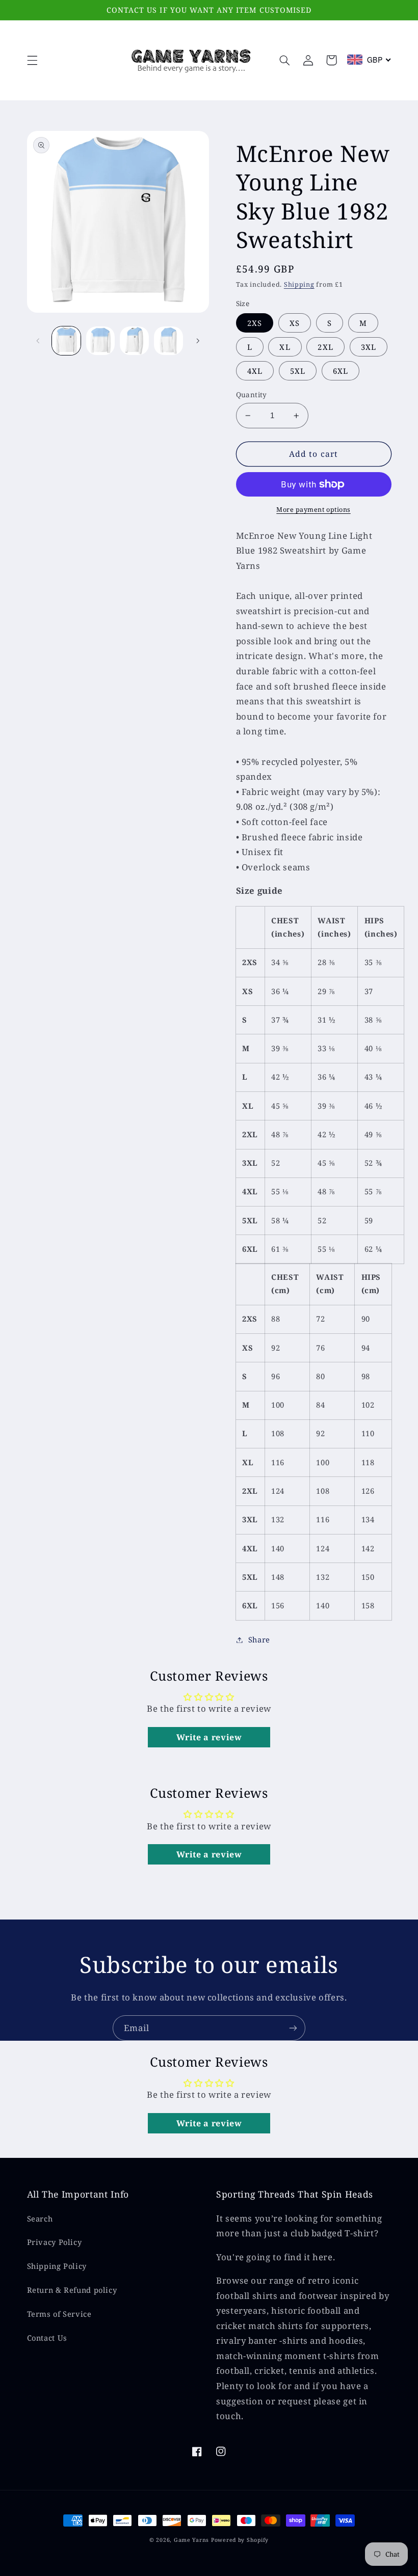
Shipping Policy (57, 2266)
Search (40, 2218)
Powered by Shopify (240, 2540)
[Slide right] (198, 341)
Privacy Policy (55, 2242)
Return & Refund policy (72, 2290)
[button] (32, 60)
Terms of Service (59, 2314)
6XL (341, 371)
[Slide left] (38, 341)
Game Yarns (191, 2540)
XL (285, 347)
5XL (298, 371)
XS (295, 323)
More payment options (313, 510)
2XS (255, 323)
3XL (369, 347)
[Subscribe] (293, 2028)
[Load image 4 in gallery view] (168, 341)
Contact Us (47, 2338)
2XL (325, 347)
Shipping (299, 284)
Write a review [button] (209, 1737)
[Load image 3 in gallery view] (134, 341)
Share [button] (259, 1639)
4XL (255, 371)
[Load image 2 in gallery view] (100, 341)
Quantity (252, 394)
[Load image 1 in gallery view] (66, 341)
